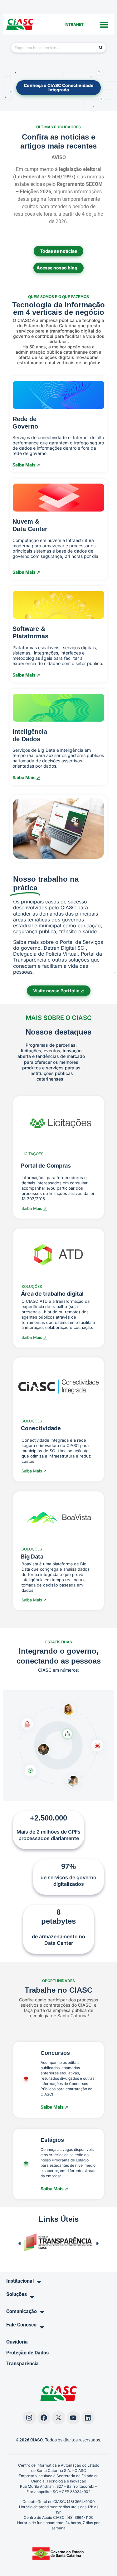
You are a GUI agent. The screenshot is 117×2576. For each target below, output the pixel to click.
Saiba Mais (54, 2107)
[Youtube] (73, 2418)
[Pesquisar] (101, 48)
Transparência (22, 2364)
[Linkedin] (88, 2418)
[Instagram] (29, 2418)
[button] (104, 24)
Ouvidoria (17, 2342)
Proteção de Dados (27, 2353)
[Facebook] (44, 2418)
